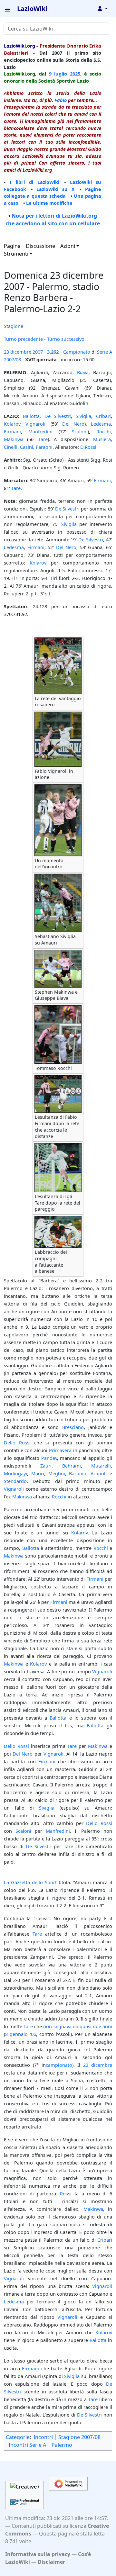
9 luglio (58, 74)
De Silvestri (58, 416)
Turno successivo (66, 339)
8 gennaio (16, 2034)
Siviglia (83, 416)
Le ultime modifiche (49, 203)
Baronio (78, 1473)
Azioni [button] (68, 246)
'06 (33, 2034)
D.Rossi (88, 447)
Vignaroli (35, 424)
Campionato (77, 352)
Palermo (62, 2445)
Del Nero (73, 424)
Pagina (12, 246)
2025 (75, 74)
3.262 (53, 352)
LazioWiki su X (56, 189)
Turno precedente (23, 339)
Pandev (49, 1458)
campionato (59, 2065)
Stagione (14, 326)
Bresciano (73, 1427)
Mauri (38, 1473)
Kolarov (12, 424)
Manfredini (40, 431)
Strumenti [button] (16, 254)
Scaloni (80, 431)
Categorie (18, 2437)
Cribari (103, 416)
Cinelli (11, 447)
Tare (43, 439)
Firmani (12, 431)
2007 (38, 352)
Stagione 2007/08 (79, 2437)
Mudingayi (15, 1473)
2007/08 (12, 359)
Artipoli (99, 1473)
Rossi (66, 2193)
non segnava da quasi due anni (78, 2026)
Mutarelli (101, 1466)
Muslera (102, 439)
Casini (27, 447)
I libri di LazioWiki (34, 182)
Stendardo (15, 1481)
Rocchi (104, 431)
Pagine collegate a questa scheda (53, 193)
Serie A (105, 352)
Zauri (46, 1466)
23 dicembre (18, 352)
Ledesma (101, 424)
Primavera (60, 1450)
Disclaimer (51, 2562)
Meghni (57, 1473)
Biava (83, 372)
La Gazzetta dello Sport (30, 1882)
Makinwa (14, 439)
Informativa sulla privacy (38, 2554)
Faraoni (44, 447)
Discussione (40, 246)
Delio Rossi (17, 1442)
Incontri (43, 2437)
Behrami (72, 1466)
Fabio (61, 100)
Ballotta (31, 416)
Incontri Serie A (27, 2445)
